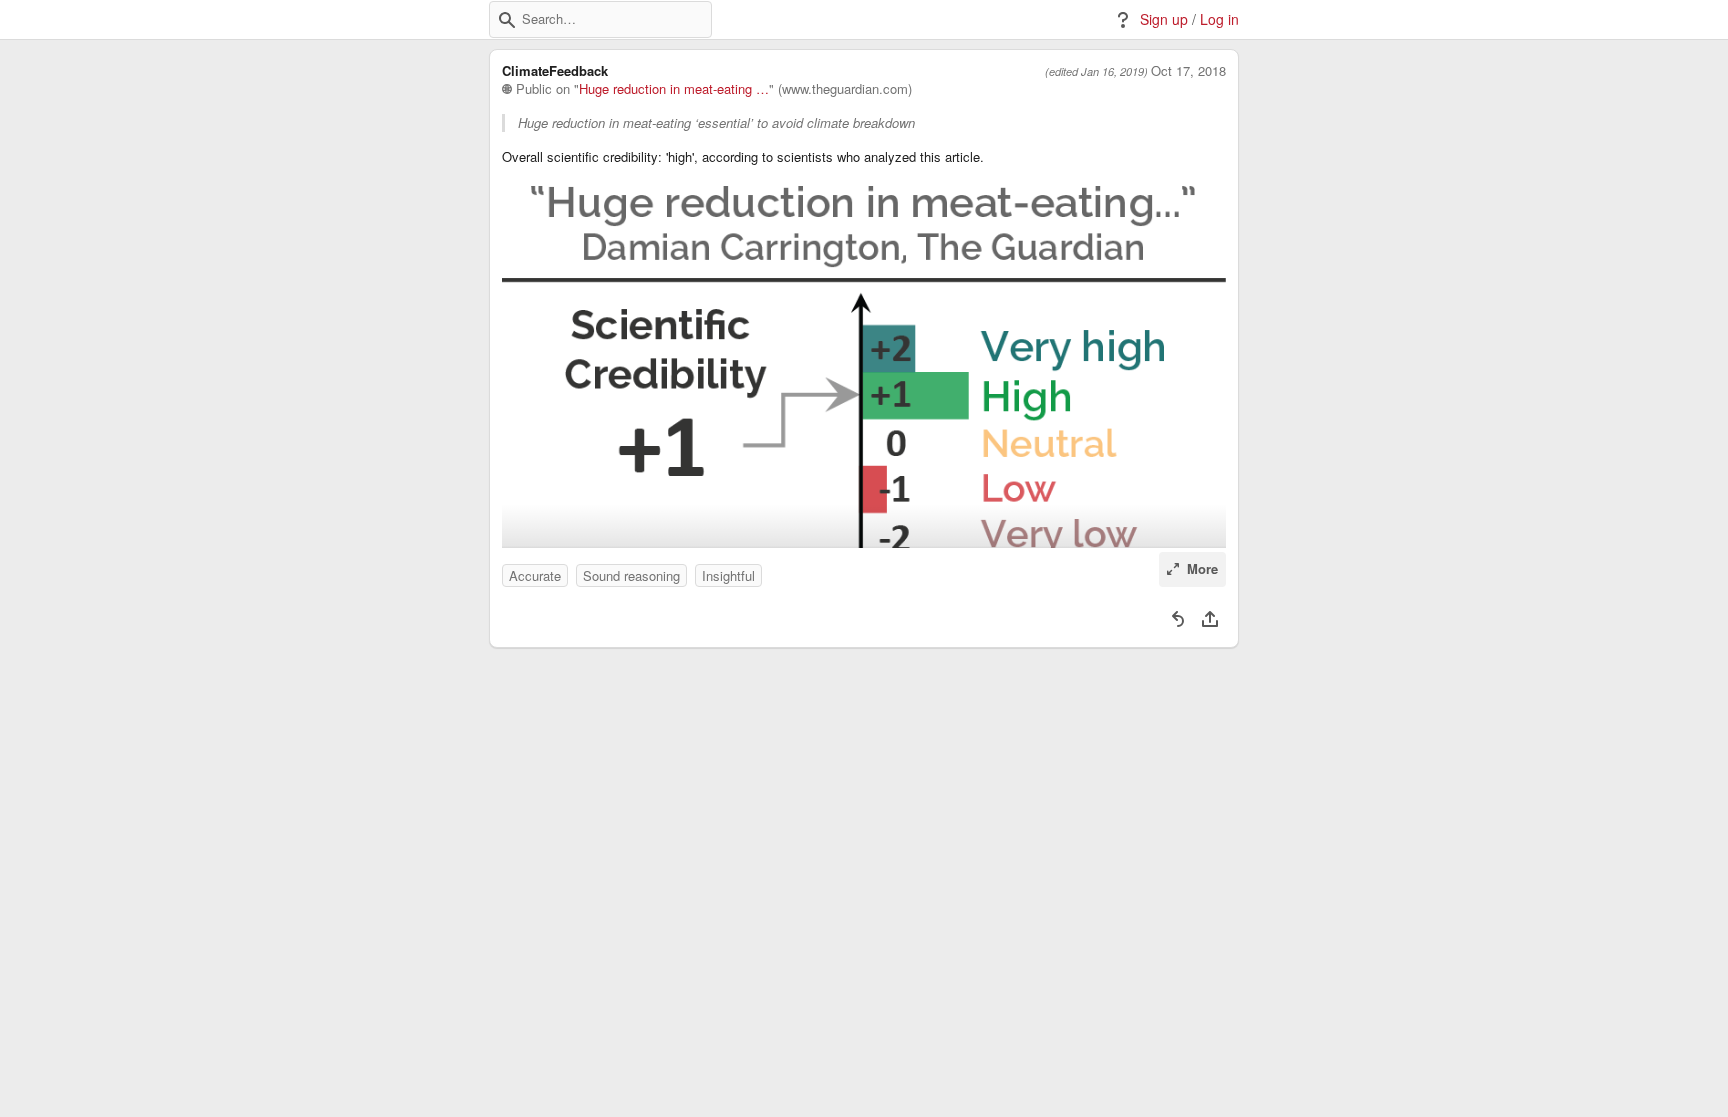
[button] (507, 20)
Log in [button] (1219, 19)
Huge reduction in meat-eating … (674, 89)
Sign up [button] (1164, 19)
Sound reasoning (631, 575)
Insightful (728, 575)
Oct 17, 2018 (1188, 71)
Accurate (535, 575)
